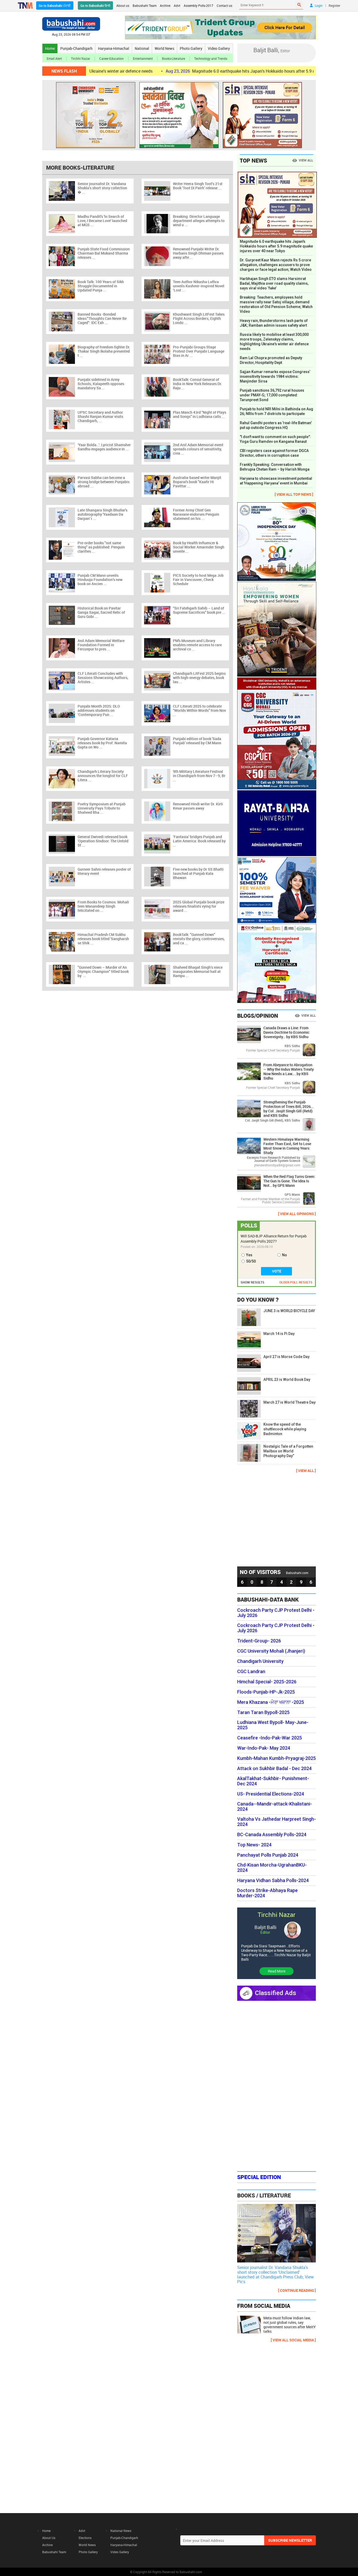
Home (50, 48)
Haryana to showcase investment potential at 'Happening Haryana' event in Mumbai (276, 481)
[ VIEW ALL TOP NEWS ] (294, 494)
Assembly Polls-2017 (199, 6)
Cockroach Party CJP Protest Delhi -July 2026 (276, 1613)
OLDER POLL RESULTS (296, 1282)
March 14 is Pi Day (279, 1334)
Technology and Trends (211, 58)
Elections (85, 2538)
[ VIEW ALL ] (306, 1471)
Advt (177, 6)
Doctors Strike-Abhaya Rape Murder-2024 (267, 1893)
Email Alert (54, 58)
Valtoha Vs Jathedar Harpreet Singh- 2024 (276, 1822)
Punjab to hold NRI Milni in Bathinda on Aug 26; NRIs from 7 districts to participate (276, 411)
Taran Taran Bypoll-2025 (263, 1712)
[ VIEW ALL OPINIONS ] (297, 1214)
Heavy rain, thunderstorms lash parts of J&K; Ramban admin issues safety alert (274, 323)
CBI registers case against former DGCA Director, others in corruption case (274, 453)
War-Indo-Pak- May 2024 (264, 1748)
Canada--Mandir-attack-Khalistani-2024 (275, 1807)
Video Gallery (219, 48)
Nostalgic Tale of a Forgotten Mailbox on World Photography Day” (288, 1451)
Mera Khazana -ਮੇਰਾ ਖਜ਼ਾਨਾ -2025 (271, 1702)
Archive (165, 6)
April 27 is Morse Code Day (286, 1357)
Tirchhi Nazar (81, 58)
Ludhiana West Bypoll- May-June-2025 (273, 1725)
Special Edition (259, 2177)
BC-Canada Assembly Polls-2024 (272, 1835)
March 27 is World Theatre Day (289, 1402)
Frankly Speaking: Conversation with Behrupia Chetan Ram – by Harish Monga (275, 467)
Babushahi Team (145, 6)
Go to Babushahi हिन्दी (95, 6)
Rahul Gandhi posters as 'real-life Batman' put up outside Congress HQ (276, 425)
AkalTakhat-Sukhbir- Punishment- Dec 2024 (273, 1781)
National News (121, 2531)
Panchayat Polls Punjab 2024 (268, 1855)
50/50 (251, 1261)
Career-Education (112, 58)
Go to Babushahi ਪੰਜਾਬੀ (55, 6)
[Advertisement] (276, 1519)
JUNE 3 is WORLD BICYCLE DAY (289, 1311)
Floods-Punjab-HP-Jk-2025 (266, 1692)
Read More (277, 1971)
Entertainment (143, 58)
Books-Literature (173, 58)
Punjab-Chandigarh (76, 48)
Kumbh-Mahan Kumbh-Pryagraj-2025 (276, 1758)
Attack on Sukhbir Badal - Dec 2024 (274, 1769)
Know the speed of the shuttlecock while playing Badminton (285, 1429)
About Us (49, 2538)
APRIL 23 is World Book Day (287, 1379)
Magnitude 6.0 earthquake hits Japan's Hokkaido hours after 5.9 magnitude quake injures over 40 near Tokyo (226, 71)
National (142, 48)
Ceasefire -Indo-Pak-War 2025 (270, 1738)
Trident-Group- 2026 (259, 1641)
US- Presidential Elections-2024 (271, 1794)
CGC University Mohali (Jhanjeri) (271, 1651)
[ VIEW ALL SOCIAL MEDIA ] (293, 2340)
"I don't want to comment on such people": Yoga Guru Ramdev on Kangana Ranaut (275, 439)
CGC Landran (251, 1672)
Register (334, 6)
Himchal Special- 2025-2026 (267, 1682)
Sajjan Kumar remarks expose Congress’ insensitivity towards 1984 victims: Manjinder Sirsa (275, 376)
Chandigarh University (260, 1661)
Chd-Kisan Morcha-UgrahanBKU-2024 (272, 1868)
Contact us (224, 6)
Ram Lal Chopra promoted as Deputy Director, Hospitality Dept (271, 360)
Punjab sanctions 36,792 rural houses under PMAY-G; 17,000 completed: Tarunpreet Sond (272, 395)
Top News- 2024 (254, 1845)
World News (164, 48)
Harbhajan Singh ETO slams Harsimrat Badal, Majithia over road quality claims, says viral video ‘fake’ (274, 283)
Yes (249, 1255)
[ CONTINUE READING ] (297, 2290)
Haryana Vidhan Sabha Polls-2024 (273, 1880)
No (284, 1255)
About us (123, 6)
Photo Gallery (191, 48)
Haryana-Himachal (114, 48)
